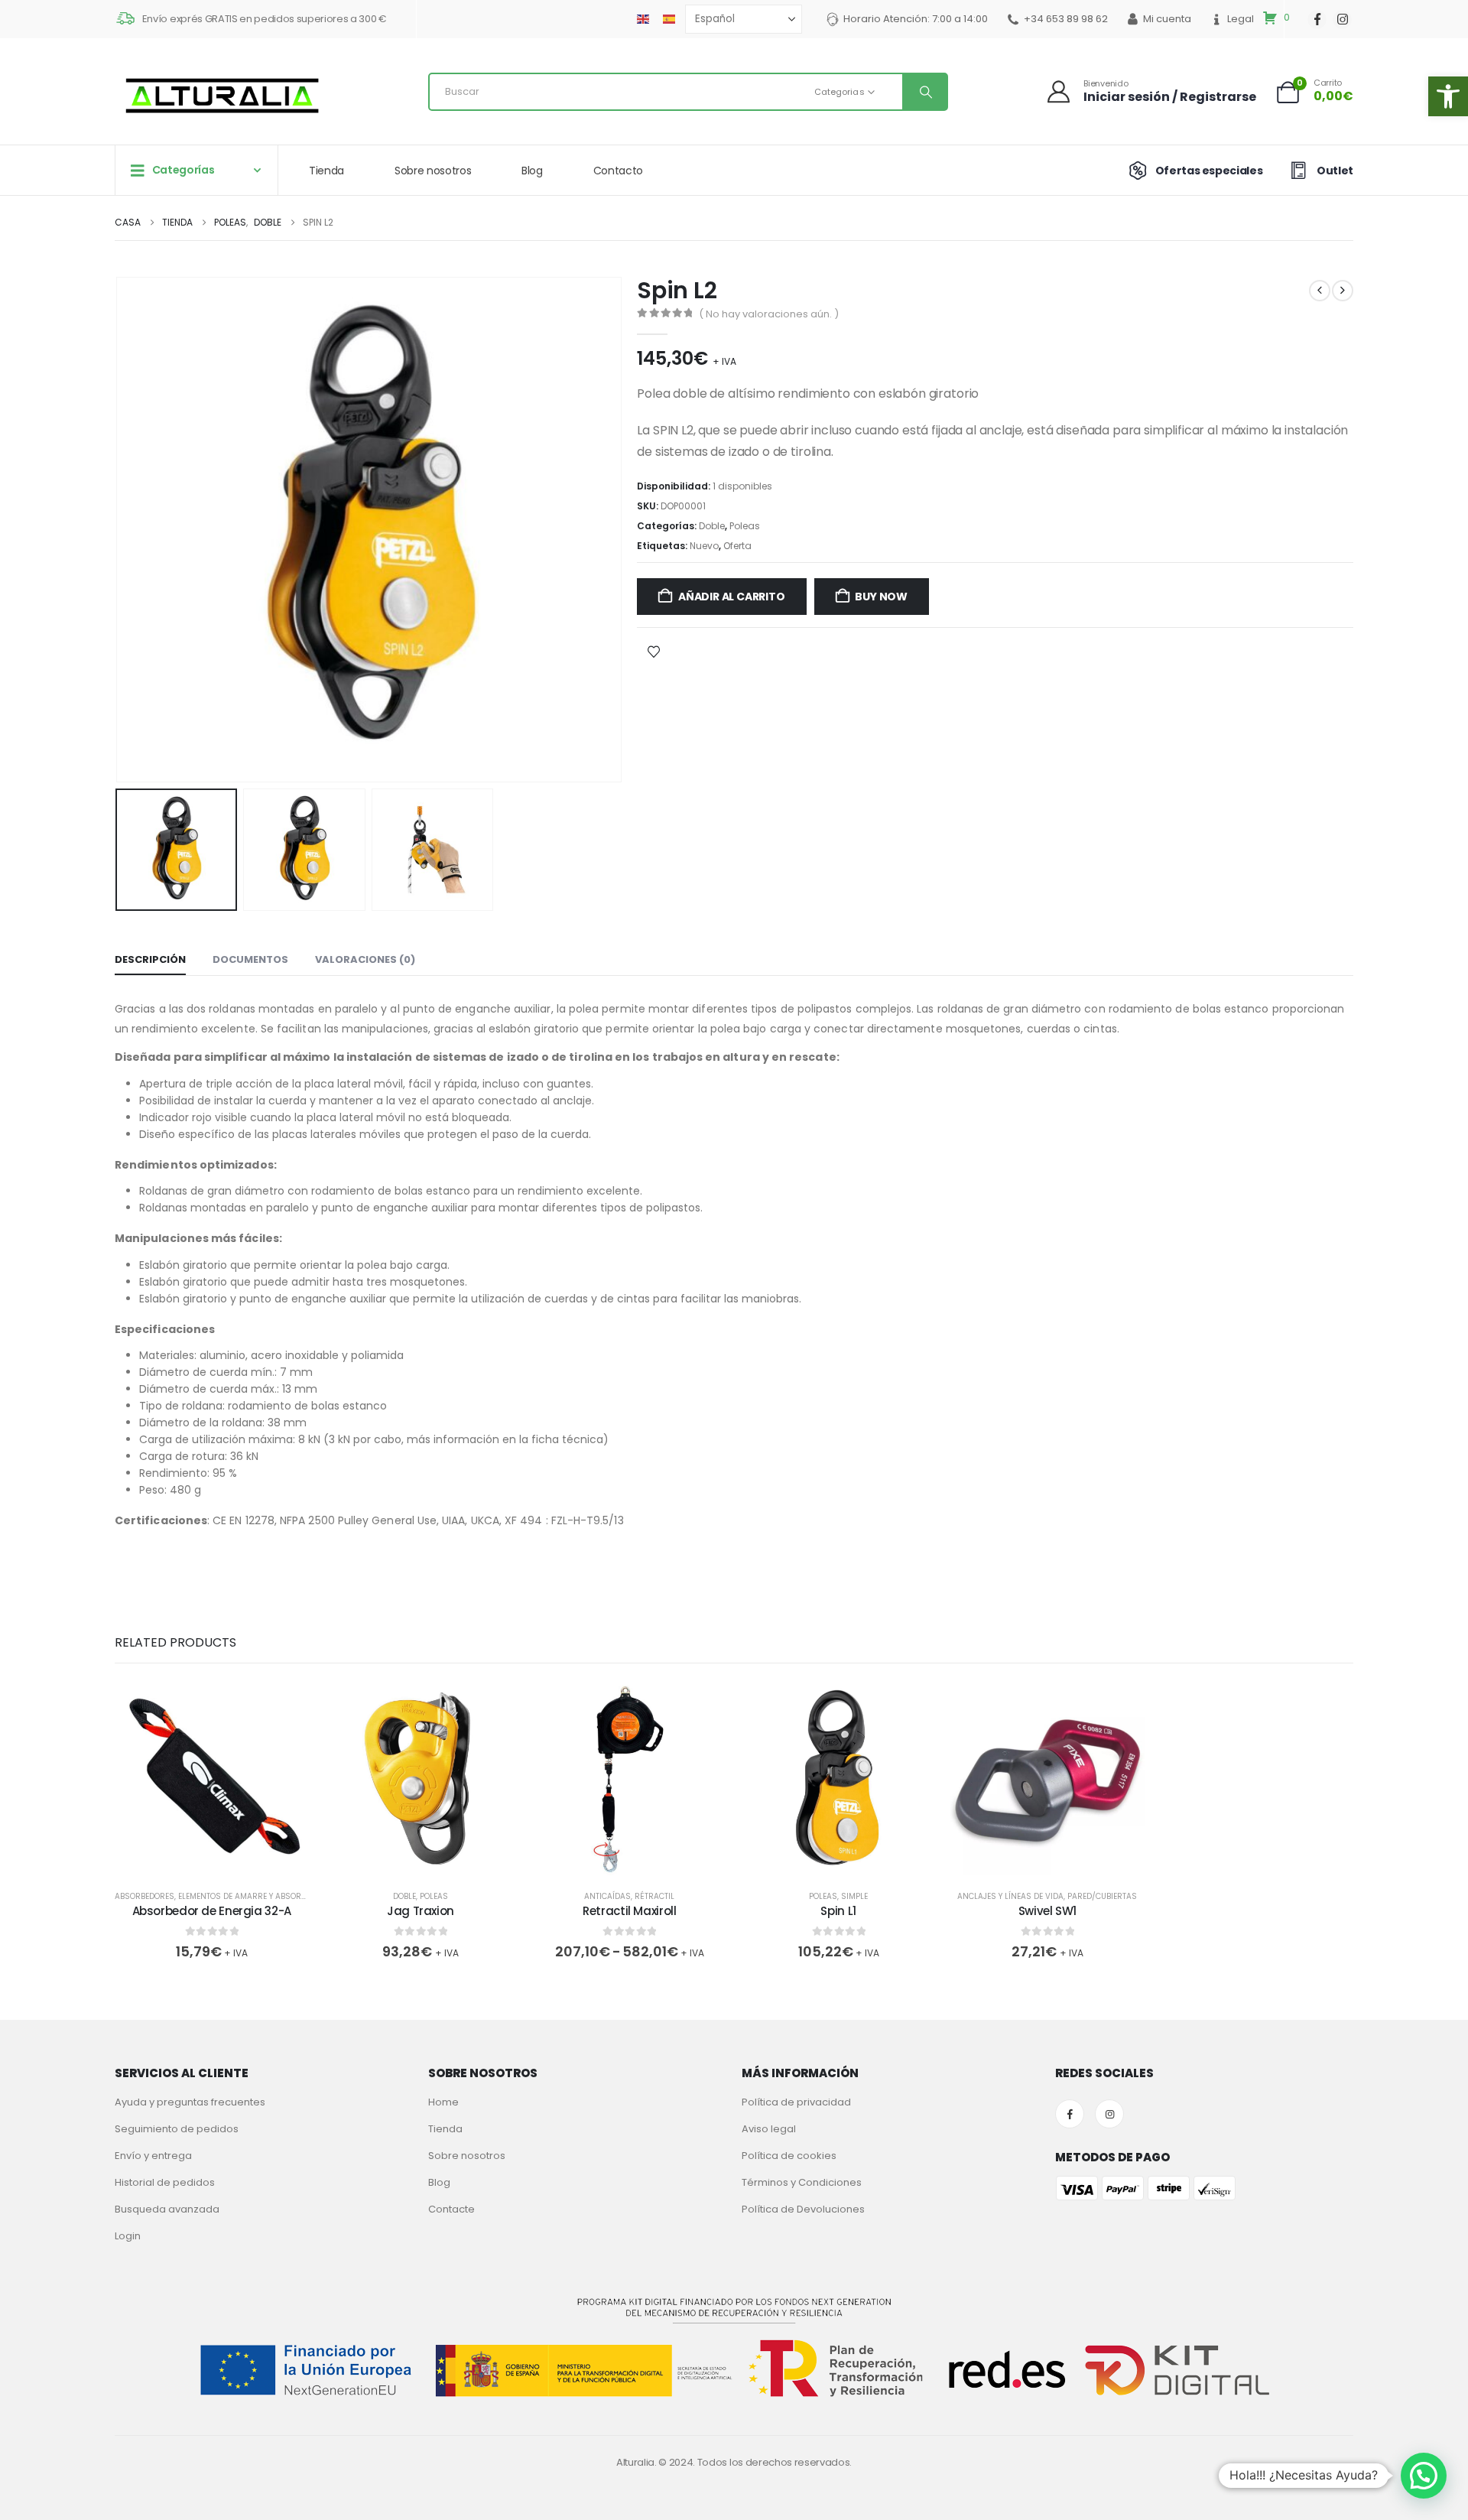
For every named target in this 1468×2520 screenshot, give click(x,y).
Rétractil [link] (654, 1896)
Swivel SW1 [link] (1047, 1911)
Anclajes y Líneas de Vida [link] (1010, 1896)
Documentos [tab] (250, 959)
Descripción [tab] (150, 959)
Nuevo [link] (704, 546)
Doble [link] (712, 526)
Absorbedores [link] (145, 1896)
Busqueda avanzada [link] (167, 2209)
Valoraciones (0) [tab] (365, 959)
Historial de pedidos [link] (165, 2182)
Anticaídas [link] (607, 1896)
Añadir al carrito (731, 597)
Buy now (881, 597)
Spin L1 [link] (838, 1911)
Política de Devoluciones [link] (803, 2209)
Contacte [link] (451, 2209)
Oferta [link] (737, 546)
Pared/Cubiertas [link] (1102, 1896)
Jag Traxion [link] (421, 1911)
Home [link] (443, 2102)
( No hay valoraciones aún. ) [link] (769, 314)
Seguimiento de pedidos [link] (177, 2129)
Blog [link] (532, 171)
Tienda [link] (326, 171)
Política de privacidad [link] (796, 2102)
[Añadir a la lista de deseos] (654, 651)
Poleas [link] (745, 526)
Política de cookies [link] (789, 2156)
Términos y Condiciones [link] (802, 2182)
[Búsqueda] (924, 92)
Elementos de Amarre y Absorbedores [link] (257, 1896)
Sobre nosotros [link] (433, 171)
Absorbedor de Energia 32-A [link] (212, 1911)
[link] (1448, 96)
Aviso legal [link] (769, 2129)
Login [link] (128, 2236)
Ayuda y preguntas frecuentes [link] (190, 2102)
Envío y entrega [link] (153, 2156)
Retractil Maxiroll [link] (629, 1911)
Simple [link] (854, 1896)
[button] (119, 530)
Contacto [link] (618, 171)
